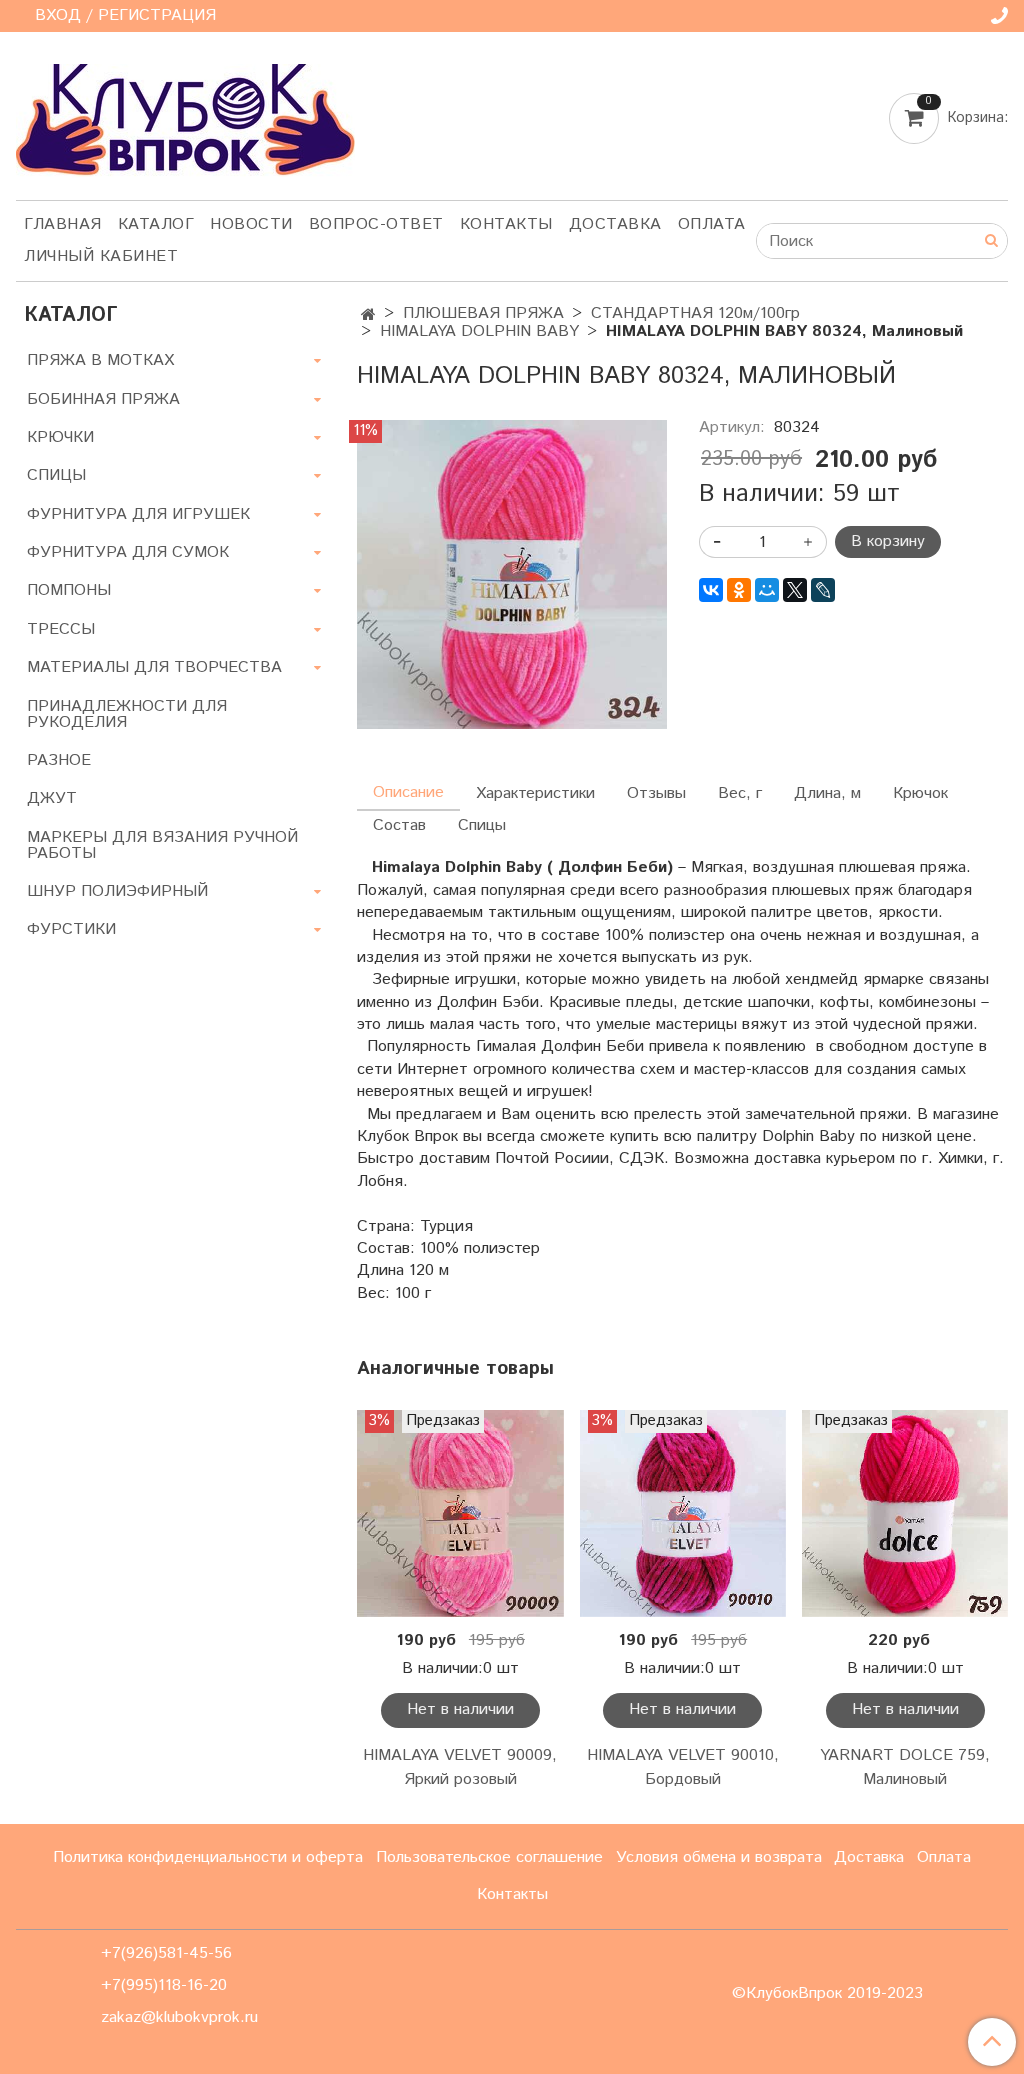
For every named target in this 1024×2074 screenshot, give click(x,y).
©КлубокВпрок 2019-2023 (827, 1994)
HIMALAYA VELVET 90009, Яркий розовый (460, 1767)
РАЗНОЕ (59, 760)
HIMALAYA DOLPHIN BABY (479, 331)
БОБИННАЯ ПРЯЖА (103, 399)
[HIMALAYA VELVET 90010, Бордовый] (683, 1513)
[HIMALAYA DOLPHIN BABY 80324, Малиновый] (511, 574)
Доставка (615, 224)
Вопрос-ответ (376, 224)
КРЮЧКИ (60, 437)
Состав (399, 825)
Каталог (156, 224)
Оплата (712, 224)
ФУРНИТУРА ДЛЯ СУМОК (128, 552)
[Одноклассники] (739, 590)
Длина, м (827, 793)
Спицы (482, 825)
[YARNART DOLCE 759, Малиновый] (905, 1513)
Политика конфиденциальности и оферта (208, 1857)
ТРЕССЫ (61, 629)
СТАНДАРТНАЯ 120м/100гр (695, 313)
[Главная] (368, 315)
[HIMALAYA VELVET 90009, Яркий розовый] (460, 1513)
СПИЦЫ (56, 475)
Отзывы (656, 793)
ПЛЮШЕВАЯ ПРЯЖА (483, 313)
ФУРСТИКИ (71, 929)
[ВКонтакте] (711, 590)
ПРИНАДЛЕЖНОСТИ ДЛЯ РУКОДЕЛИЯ (127, 714)
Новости (251, 224)
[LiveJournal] (823, 590)
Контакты (506, 224)
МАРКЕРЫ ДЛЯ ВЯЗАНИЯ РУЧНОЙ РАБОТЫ (162, 845)
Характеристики (535, 793)
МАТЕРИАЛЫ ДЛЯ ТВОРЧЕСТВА (154, 667)
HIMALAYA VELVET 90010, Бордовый (683, 1767)
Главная (63, 224)
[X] (795, 590)
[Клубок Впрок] (185, 119)
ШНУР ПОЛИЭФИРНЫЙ (117, 891)
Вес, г (740, 793)
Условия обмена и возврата (719, 1857)
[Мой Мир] (767, 590)
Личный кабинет (101, 256)
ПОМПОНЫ (69, 590)
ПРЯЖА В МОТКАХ (100, 360)
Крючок (920, 793)
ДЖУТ (52, 798)
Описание (408, 792)
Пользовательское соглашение (489, 1857)
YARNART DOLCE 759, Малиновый (905, 1767)
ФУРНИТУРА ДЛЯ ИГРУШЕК (138, 514)
